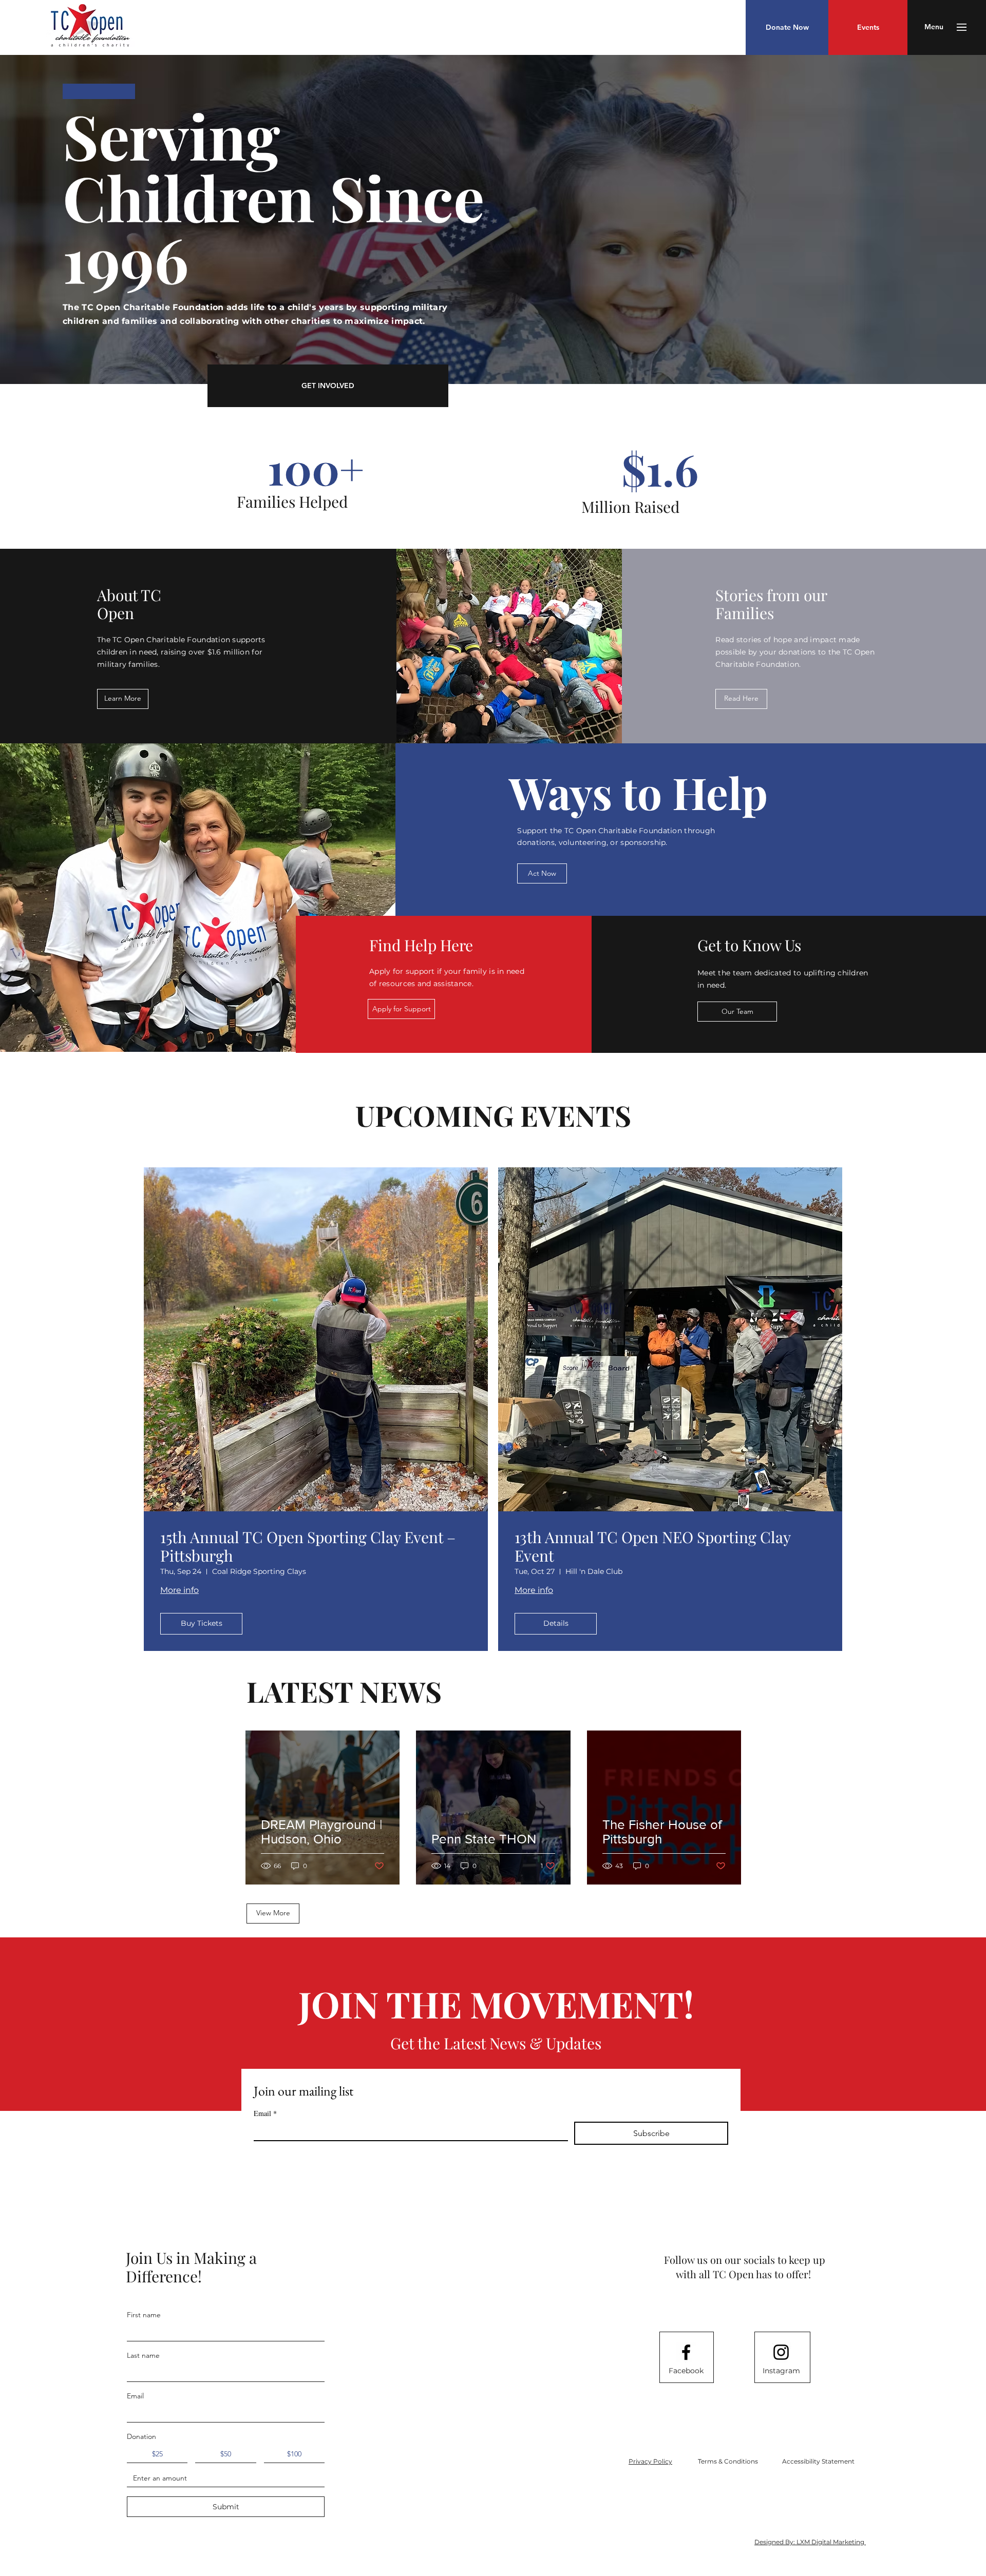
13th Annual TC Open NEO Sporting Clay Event (652, 1546)
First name (144, 2315)
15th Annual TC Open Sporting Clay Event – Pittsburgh (308, 1546)
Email (265, 2113)
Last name (143, 2355)
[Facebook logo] (686, 2352)
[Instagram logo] (781, 2352)
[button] (934, 27)
